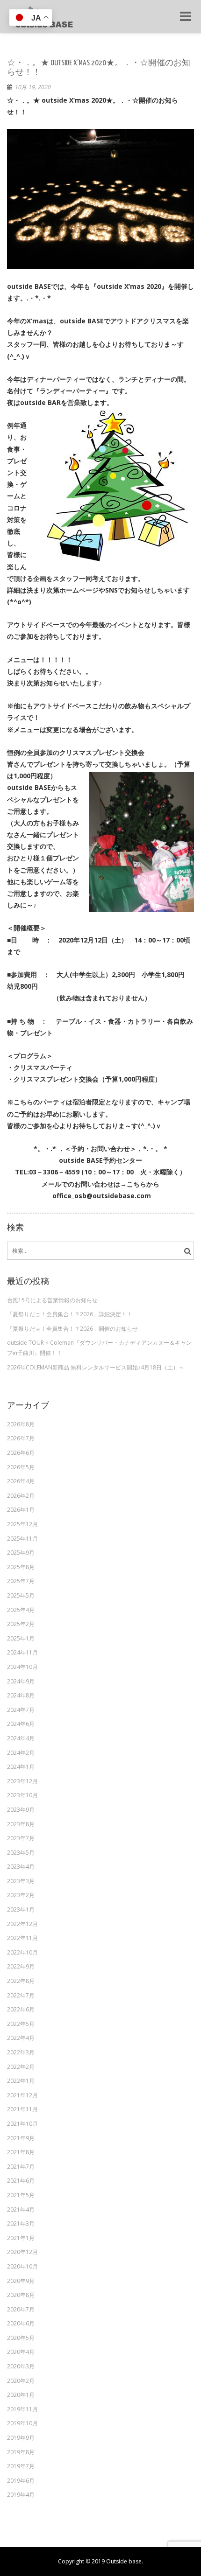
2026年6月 (21, 1453)
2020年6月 (21, 2323)
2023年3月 (21, 1881)
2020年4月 (21, 2352)
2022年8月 (21, 1981)
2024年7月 (21, 1710)
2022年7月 (21, 1995)
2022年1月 (21, 2081)
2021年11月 (22, 2109)
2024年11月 (22, 1652)
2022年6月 (21, 2009)
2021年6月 (21, 2181)
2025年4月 (21, 1610)
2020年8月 (21, 2295)
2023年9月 (21, 1810)
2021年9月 (21, 2138)
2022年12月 (22, 1924)
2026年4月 (21, 1481)
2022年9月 (21, 1966)
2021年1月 (21, 2238)
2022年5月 (21, 2024)
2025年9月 (21, 1553)
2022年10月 (22, 1952)
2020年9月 (21, 2281)
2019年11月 (22, 2409)
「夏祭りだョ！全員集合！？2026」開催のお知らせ (72, 1329)
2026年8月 (21, 1424)
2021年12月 (22, 2095)
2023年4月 (21, 1867)
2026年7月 (21, 1438)
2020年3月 (21, 2366)
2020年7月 (21, 2309)
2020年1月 (21, 2395)
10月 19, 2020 (32, 87)
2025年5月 (21, 1595)
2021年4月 (21, 2209)
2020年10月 (22, 2266)
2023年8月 (21, 1824)
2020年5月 (21, 2338)
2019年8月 (21, 2452)
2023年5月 (21, 1853)
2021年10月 (22, 2124)
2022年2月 (21, 2067)
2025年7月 (21, 1581)
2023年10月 (22, 1795)
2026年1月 (21, 1510)
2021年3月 (21, 2223)
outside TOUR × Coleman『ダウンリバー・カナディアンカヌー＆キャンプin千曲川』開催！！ (99, 1348)
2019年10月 (22, 2423)
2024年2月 (21, 1753)
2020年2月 (21, 2381)
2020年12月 (22, 2252)
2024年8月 (21, 1695)
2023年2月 (21, 1895)
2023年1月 (21, 1909)
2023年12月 (22, 1781)
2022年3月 (21, 2052)
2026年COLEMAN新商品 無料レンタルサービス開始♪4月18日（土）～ (96, 1367)
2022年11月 (22, 1938)
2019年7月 (21, 2466)
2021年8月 (21, 2152)
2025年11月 (22, 1539)
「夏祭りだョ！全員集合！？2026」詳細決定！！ (70, 1314)
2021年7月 (21, 2167)
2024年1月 (21, 1767)
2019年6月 (21, 2481)
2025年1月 (21, 1638)
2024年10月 (22, 1667)
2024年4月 (21, 1738)
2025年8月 (21, 1567)
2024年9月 (21, 1681)
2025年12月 (22, 1524)
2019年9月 (21, 2438)
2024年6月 (21, 1724)
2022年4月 (21, 2038)
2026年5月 (21, 1467)
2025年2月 (21, 1624)
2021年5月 (21, 2195)
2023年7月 (21, 1838)
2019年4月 (21, 2495)
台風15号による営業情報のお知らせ (52, 1300)
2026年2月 (21, 1496)
